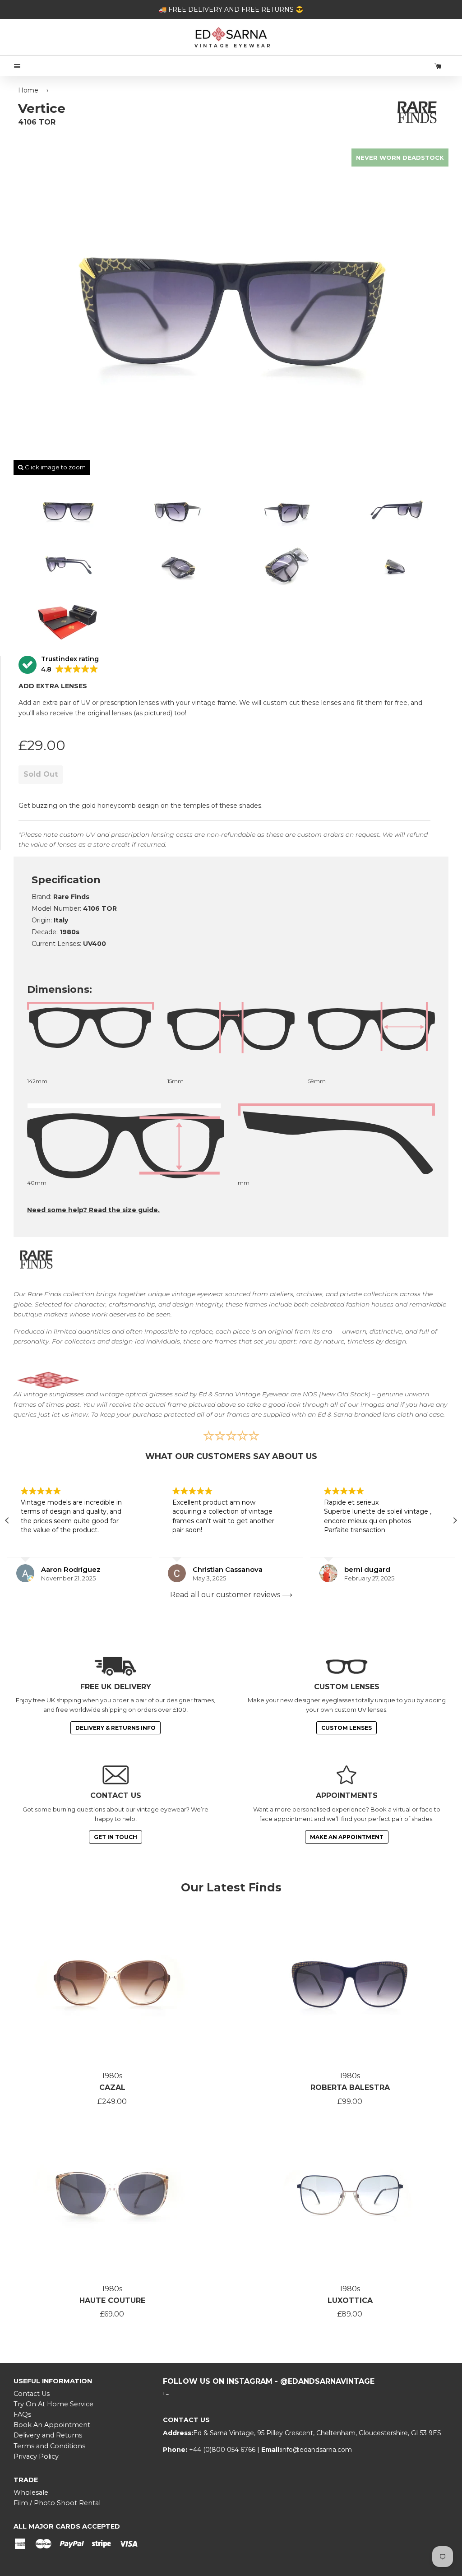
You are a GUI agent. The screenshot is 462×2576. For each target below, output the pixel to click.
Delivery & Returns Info (115, 1728)
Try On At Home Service (53, 2404)
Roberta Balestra (350, 2087)
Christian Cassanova (76, 1569)
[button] (59, 665)
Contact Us (32, 2394)
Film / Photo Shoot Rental (57, 2503)
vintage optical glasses (136, 1394)
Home (28, 90)
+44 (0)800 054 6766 (223, 2450)
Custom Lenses (346, 1728)
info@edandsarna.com (316, 2450)
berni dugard (216, 1569)
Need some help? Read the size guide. (93, 1210)
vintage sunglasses (54, 1394)
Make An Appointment (347, 1837)
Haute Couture (112, 2300)
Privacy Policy (36, 2456)
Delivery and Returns (48, 2435)
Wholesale (31, 2493)
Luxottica (350, 2300)
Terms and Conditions (49, 2446)
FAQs (22, 2414)
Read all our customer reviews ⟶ (231, 1595)
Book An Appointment (52, 2425)
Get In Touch (115, 1837)
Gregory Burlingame (380, 1569)
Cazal (112, 2087)
